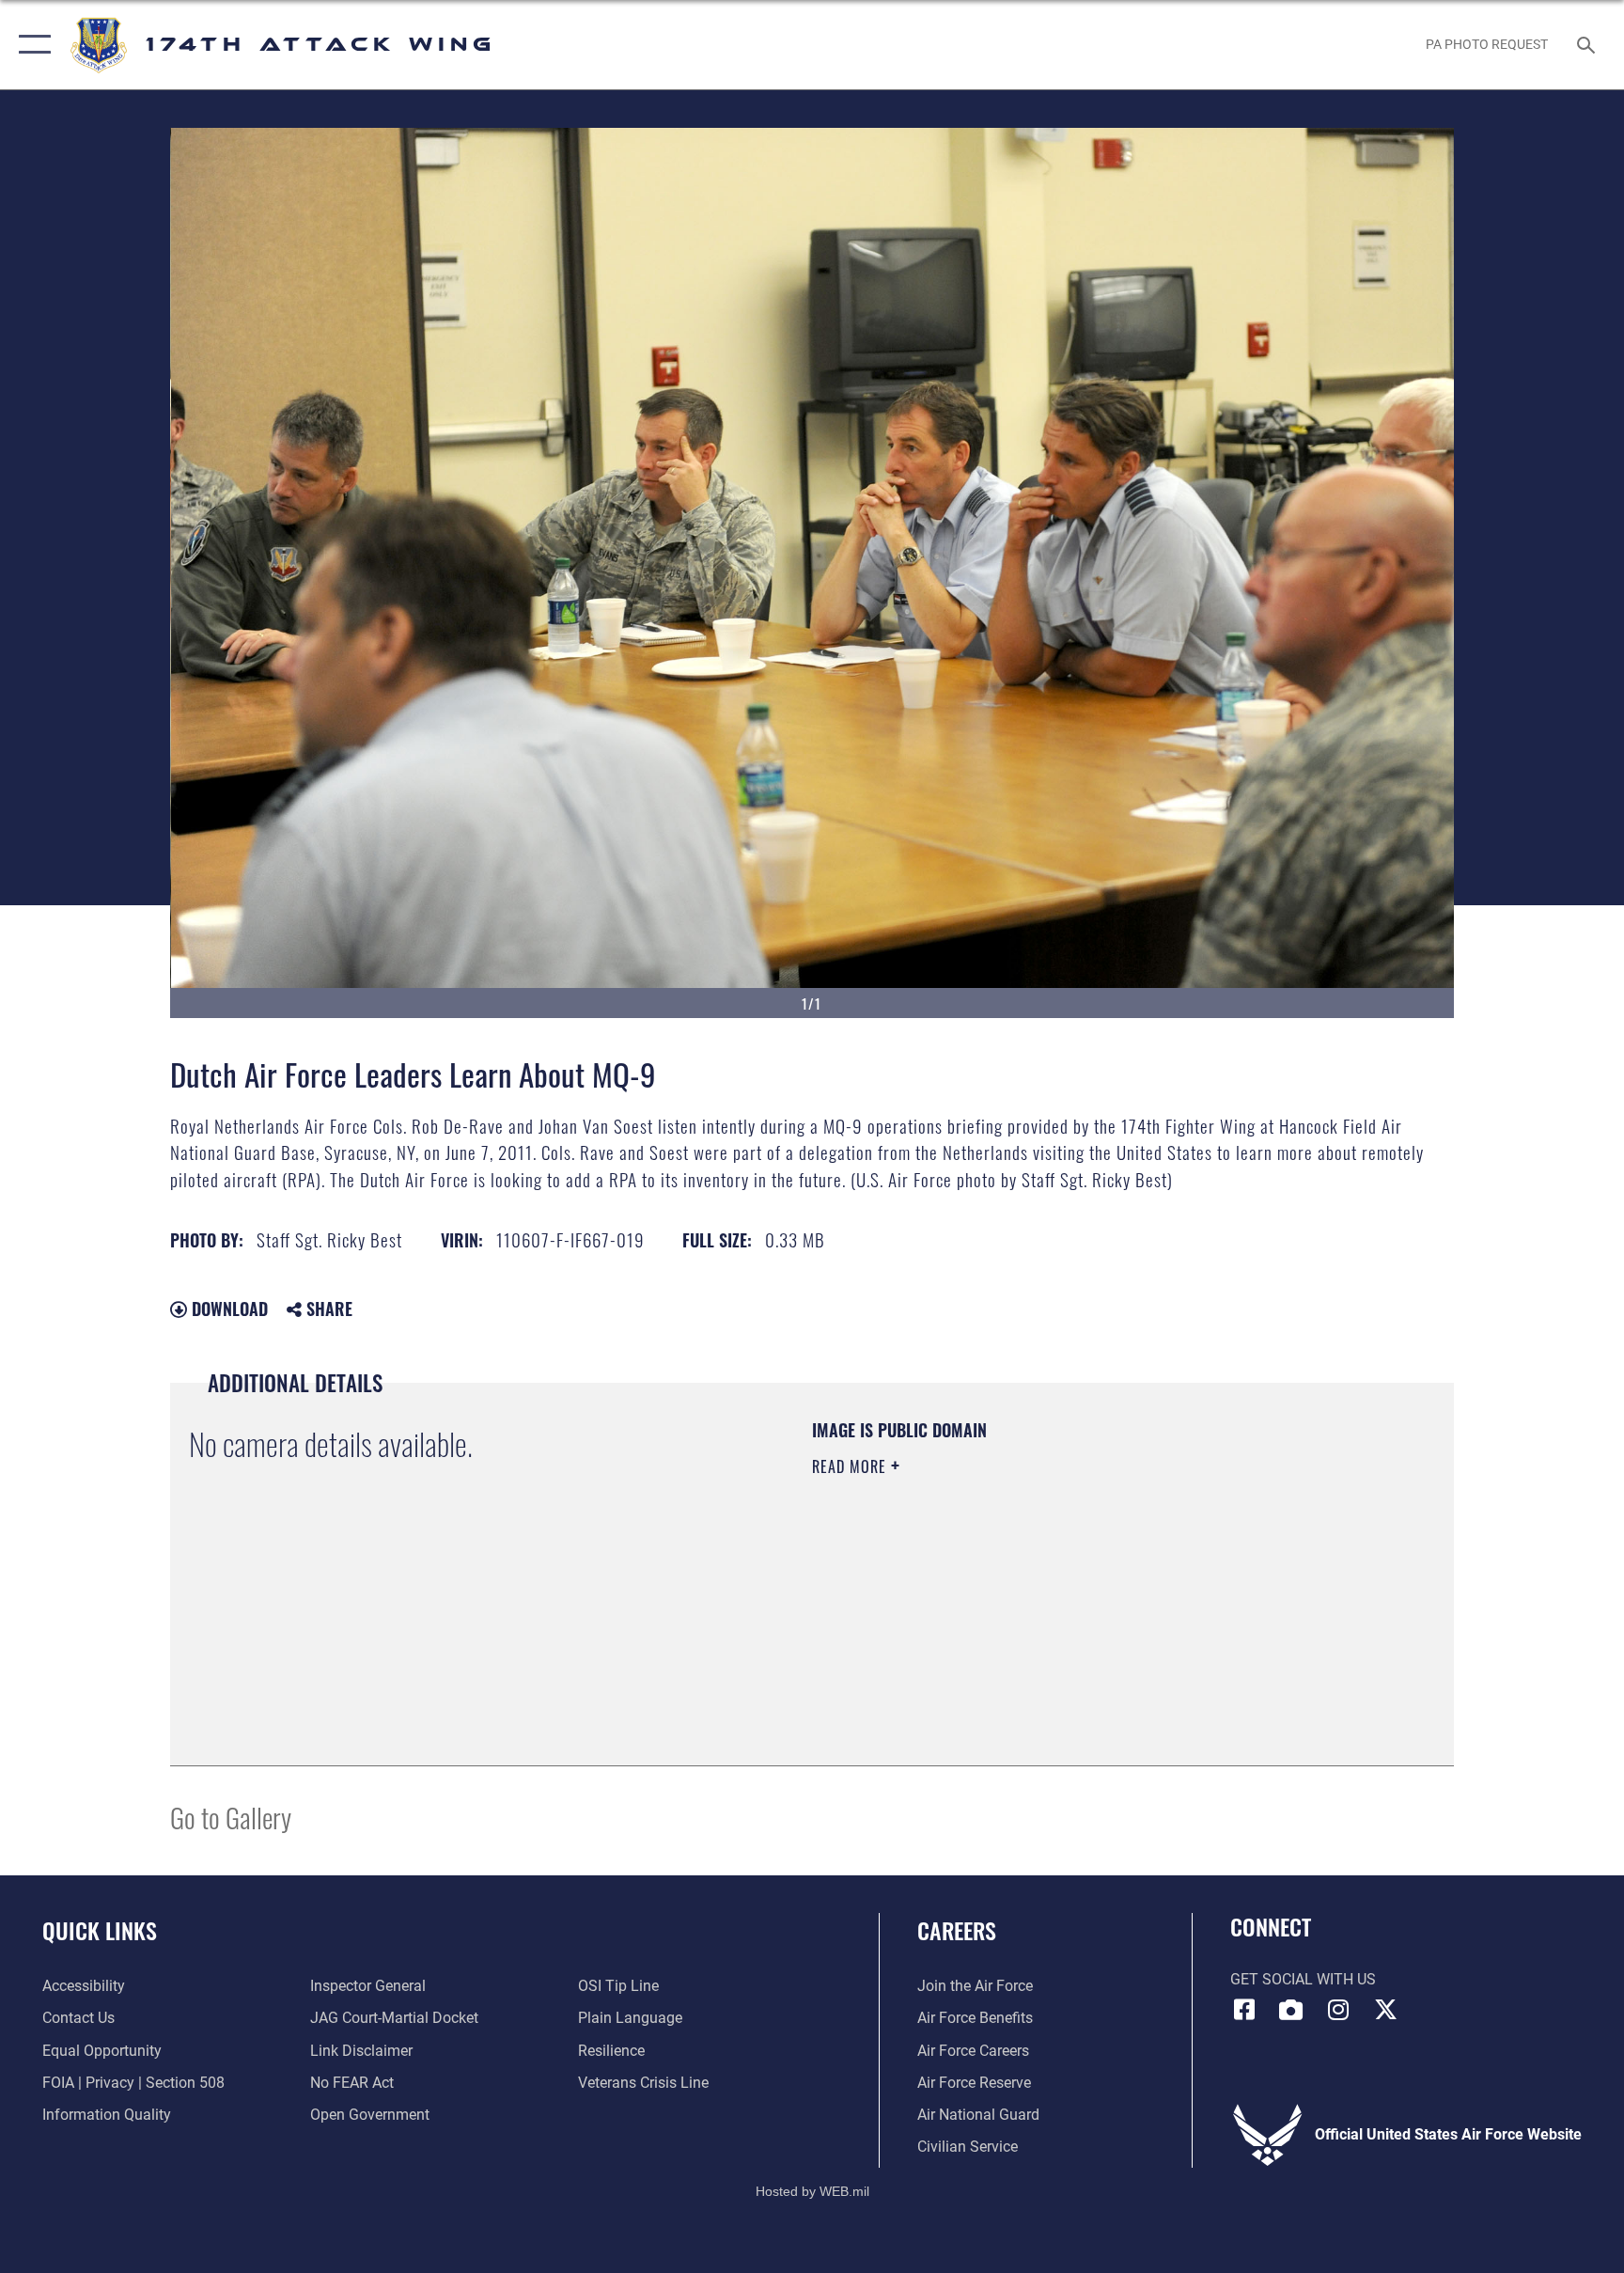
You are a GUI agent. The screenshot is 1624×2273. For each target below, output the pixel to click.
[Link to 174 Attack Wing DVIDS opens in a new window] (1291, 2010)
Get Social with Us (1303, 1979)
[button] (31, 45)
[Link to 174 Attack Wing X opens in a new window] (1385, 2010)
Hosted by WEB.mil (812, 2191)
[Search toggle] (1588, 44)
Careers (957, 1930)
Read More (851, 1466)
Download (227, 1309)
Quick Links (100, 1930)
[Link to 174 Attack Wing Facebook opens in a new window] (1244, 2010)
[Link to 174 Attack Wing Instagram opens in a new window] (1338, 2010)
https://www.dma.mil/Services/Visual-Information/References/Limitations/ (1032, 1586)
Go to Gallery (231, 1817)
